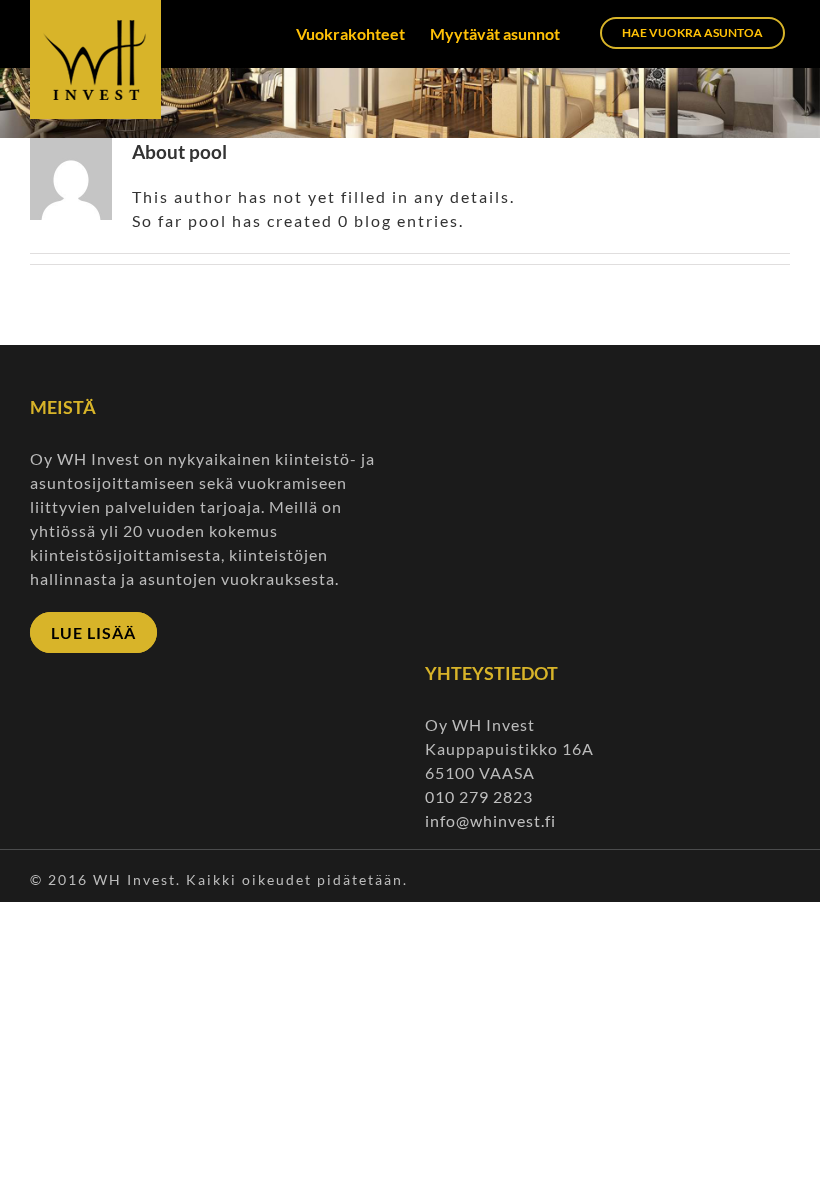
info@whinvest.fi (492, 820)
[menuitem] (363, 34)
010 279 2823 (479, 796)
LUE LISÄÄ (93, 632)
